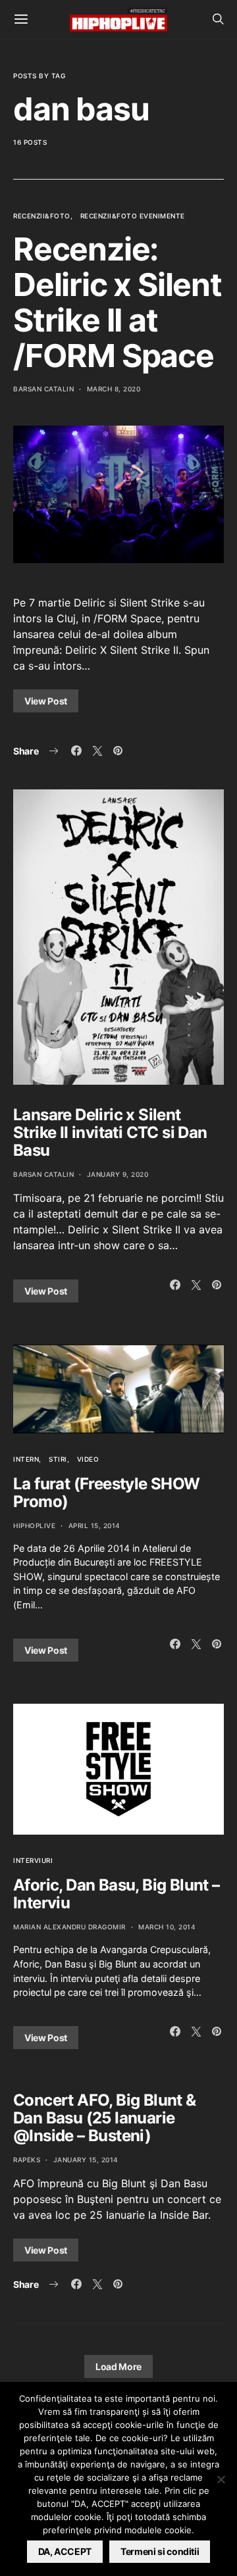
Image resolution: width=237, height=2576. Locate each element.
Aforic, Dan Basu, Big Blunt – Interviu (117, 1894)
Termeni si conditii (160, 2551)
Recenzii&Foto (42, 216)
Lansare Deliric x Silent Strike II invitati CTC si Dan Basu (110, 1132)
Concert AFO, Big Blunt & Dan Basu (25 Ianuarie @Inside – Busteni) (105, 2118)
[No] (221, 2479)
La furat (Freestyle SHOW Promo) (107, 1493)
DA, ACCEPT (65, 2551)
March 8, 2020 (114, 389)
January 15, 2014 (86, 2160)
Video (88, 1459)
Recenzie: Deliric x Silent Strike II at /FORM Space (118, 302)
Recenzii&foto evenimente (133, 216)
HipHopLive (34, 1525)
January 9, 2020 (118, 1174)
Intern (26, 1459)
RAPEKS (27, 2160)
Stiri (58, 1459)
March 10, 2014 (167, 1927)
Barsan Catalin (43, 389)
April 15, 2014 (94, 1525)
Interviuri (33, 1860)
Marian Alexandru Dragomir (69, 1927)
